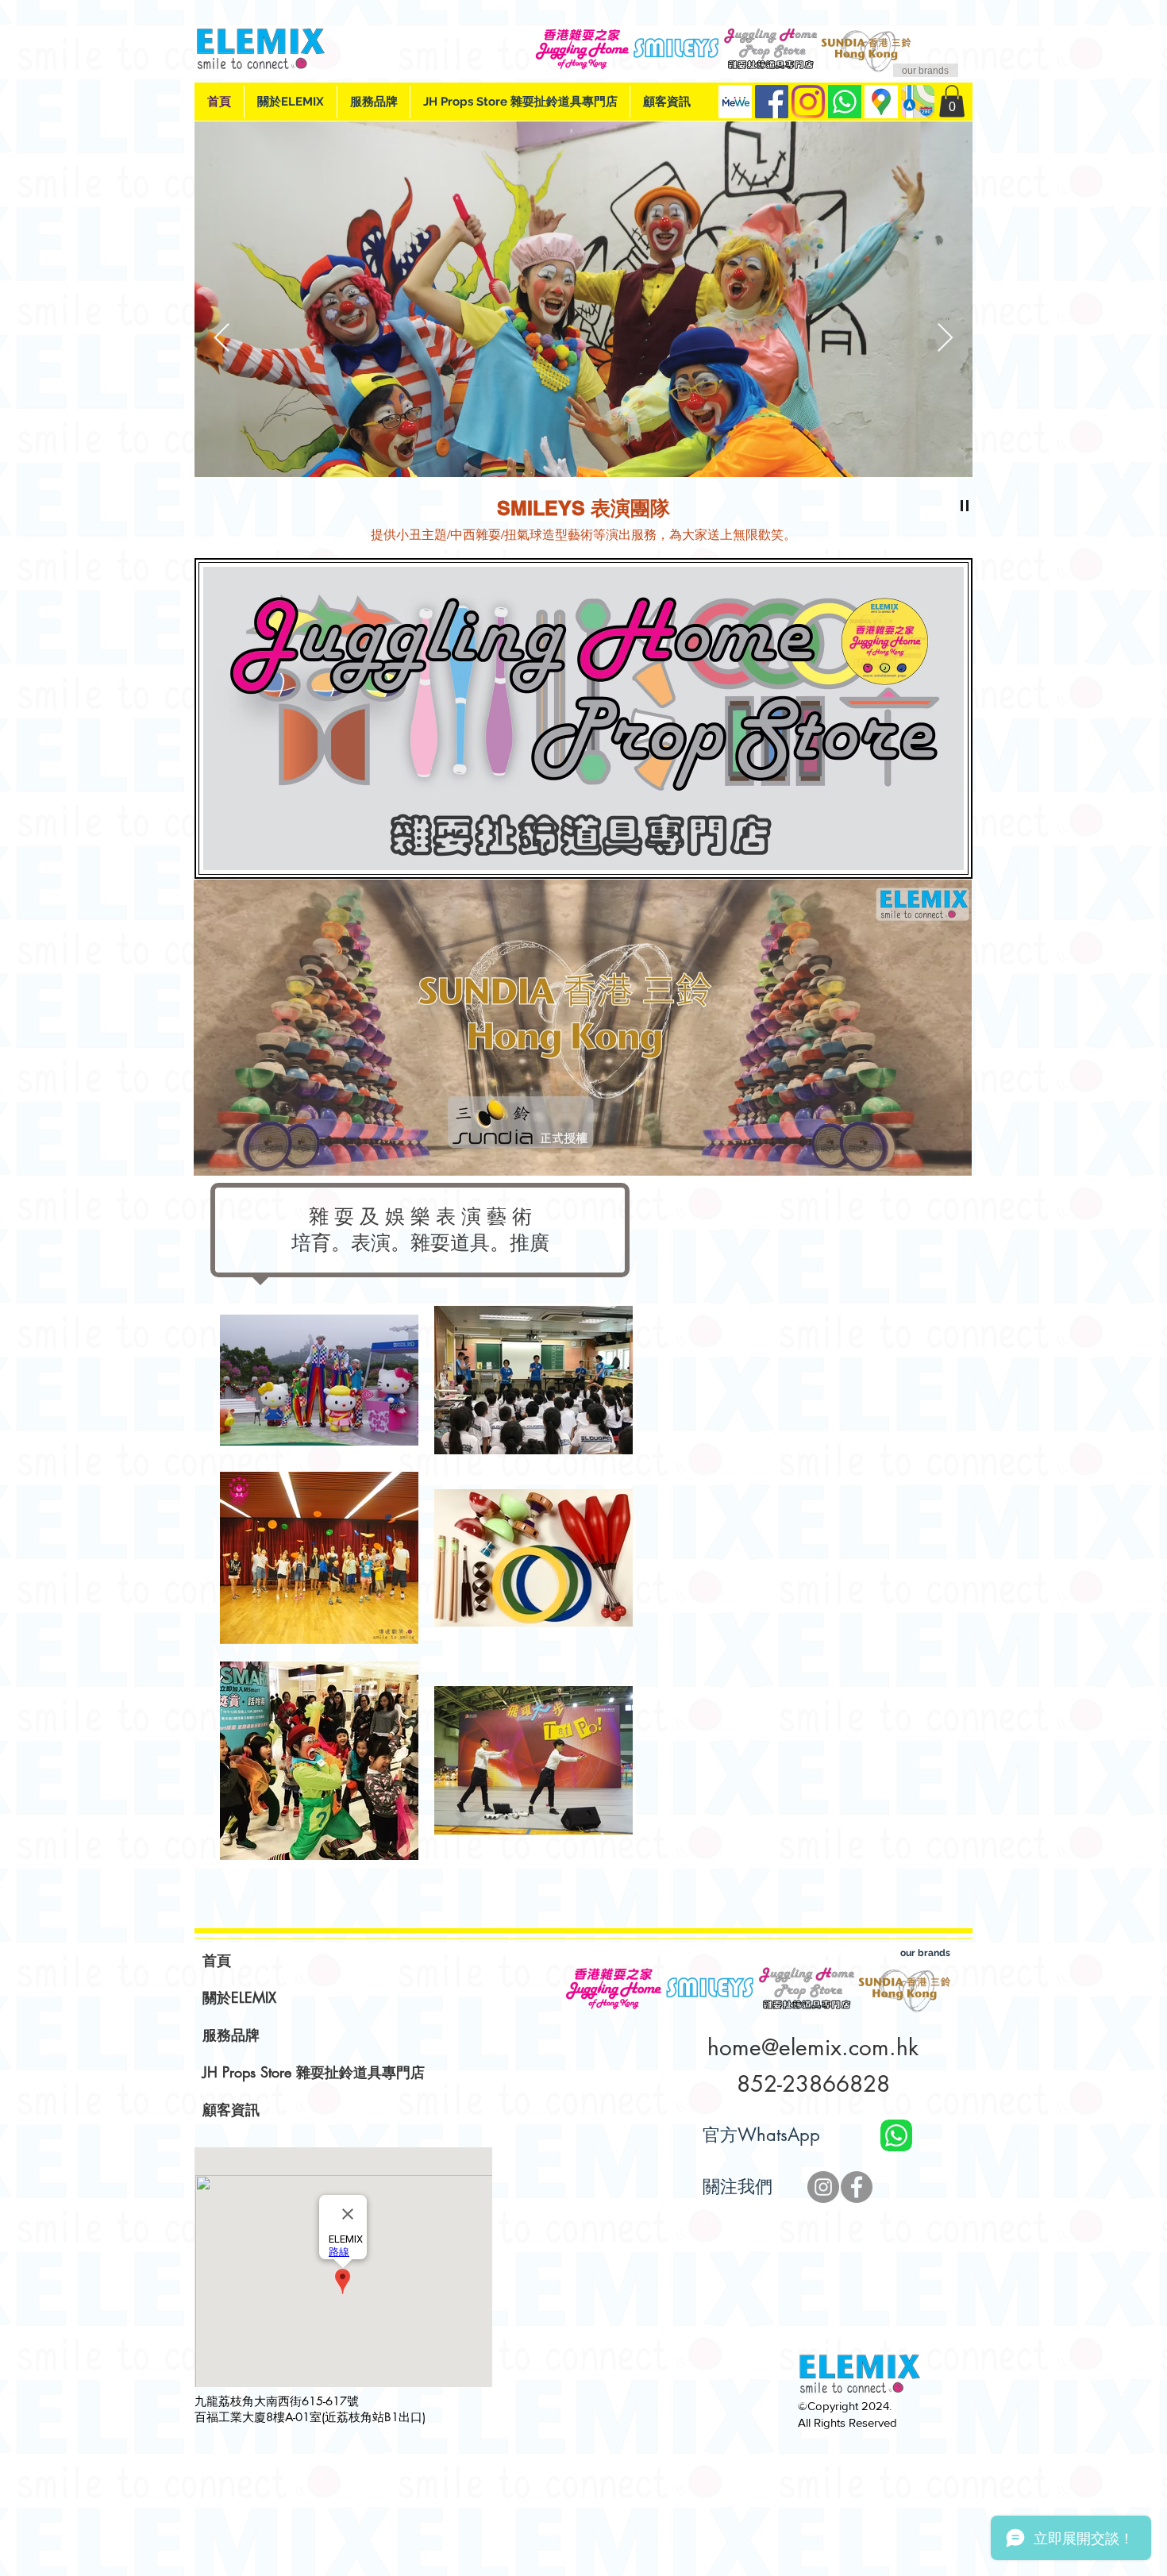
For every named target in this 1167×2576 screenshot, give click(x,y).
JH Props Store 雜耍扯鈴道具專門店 (314, 2072)
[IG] (808, 102)
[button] (952, 101)
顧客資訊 (231, 2109)
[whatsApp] (845, 102)
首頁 (217, 1960)
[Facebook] (772, 102)
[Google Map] (881, 102)
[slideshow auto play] (965, 506)
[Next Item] (945, 339)
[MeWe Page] (735, 102)
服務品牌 (231, 2035)
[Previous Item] (222, 339)
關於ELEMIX (239, 1997)
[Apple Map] (918, 102)
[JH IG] (823, 2187)
